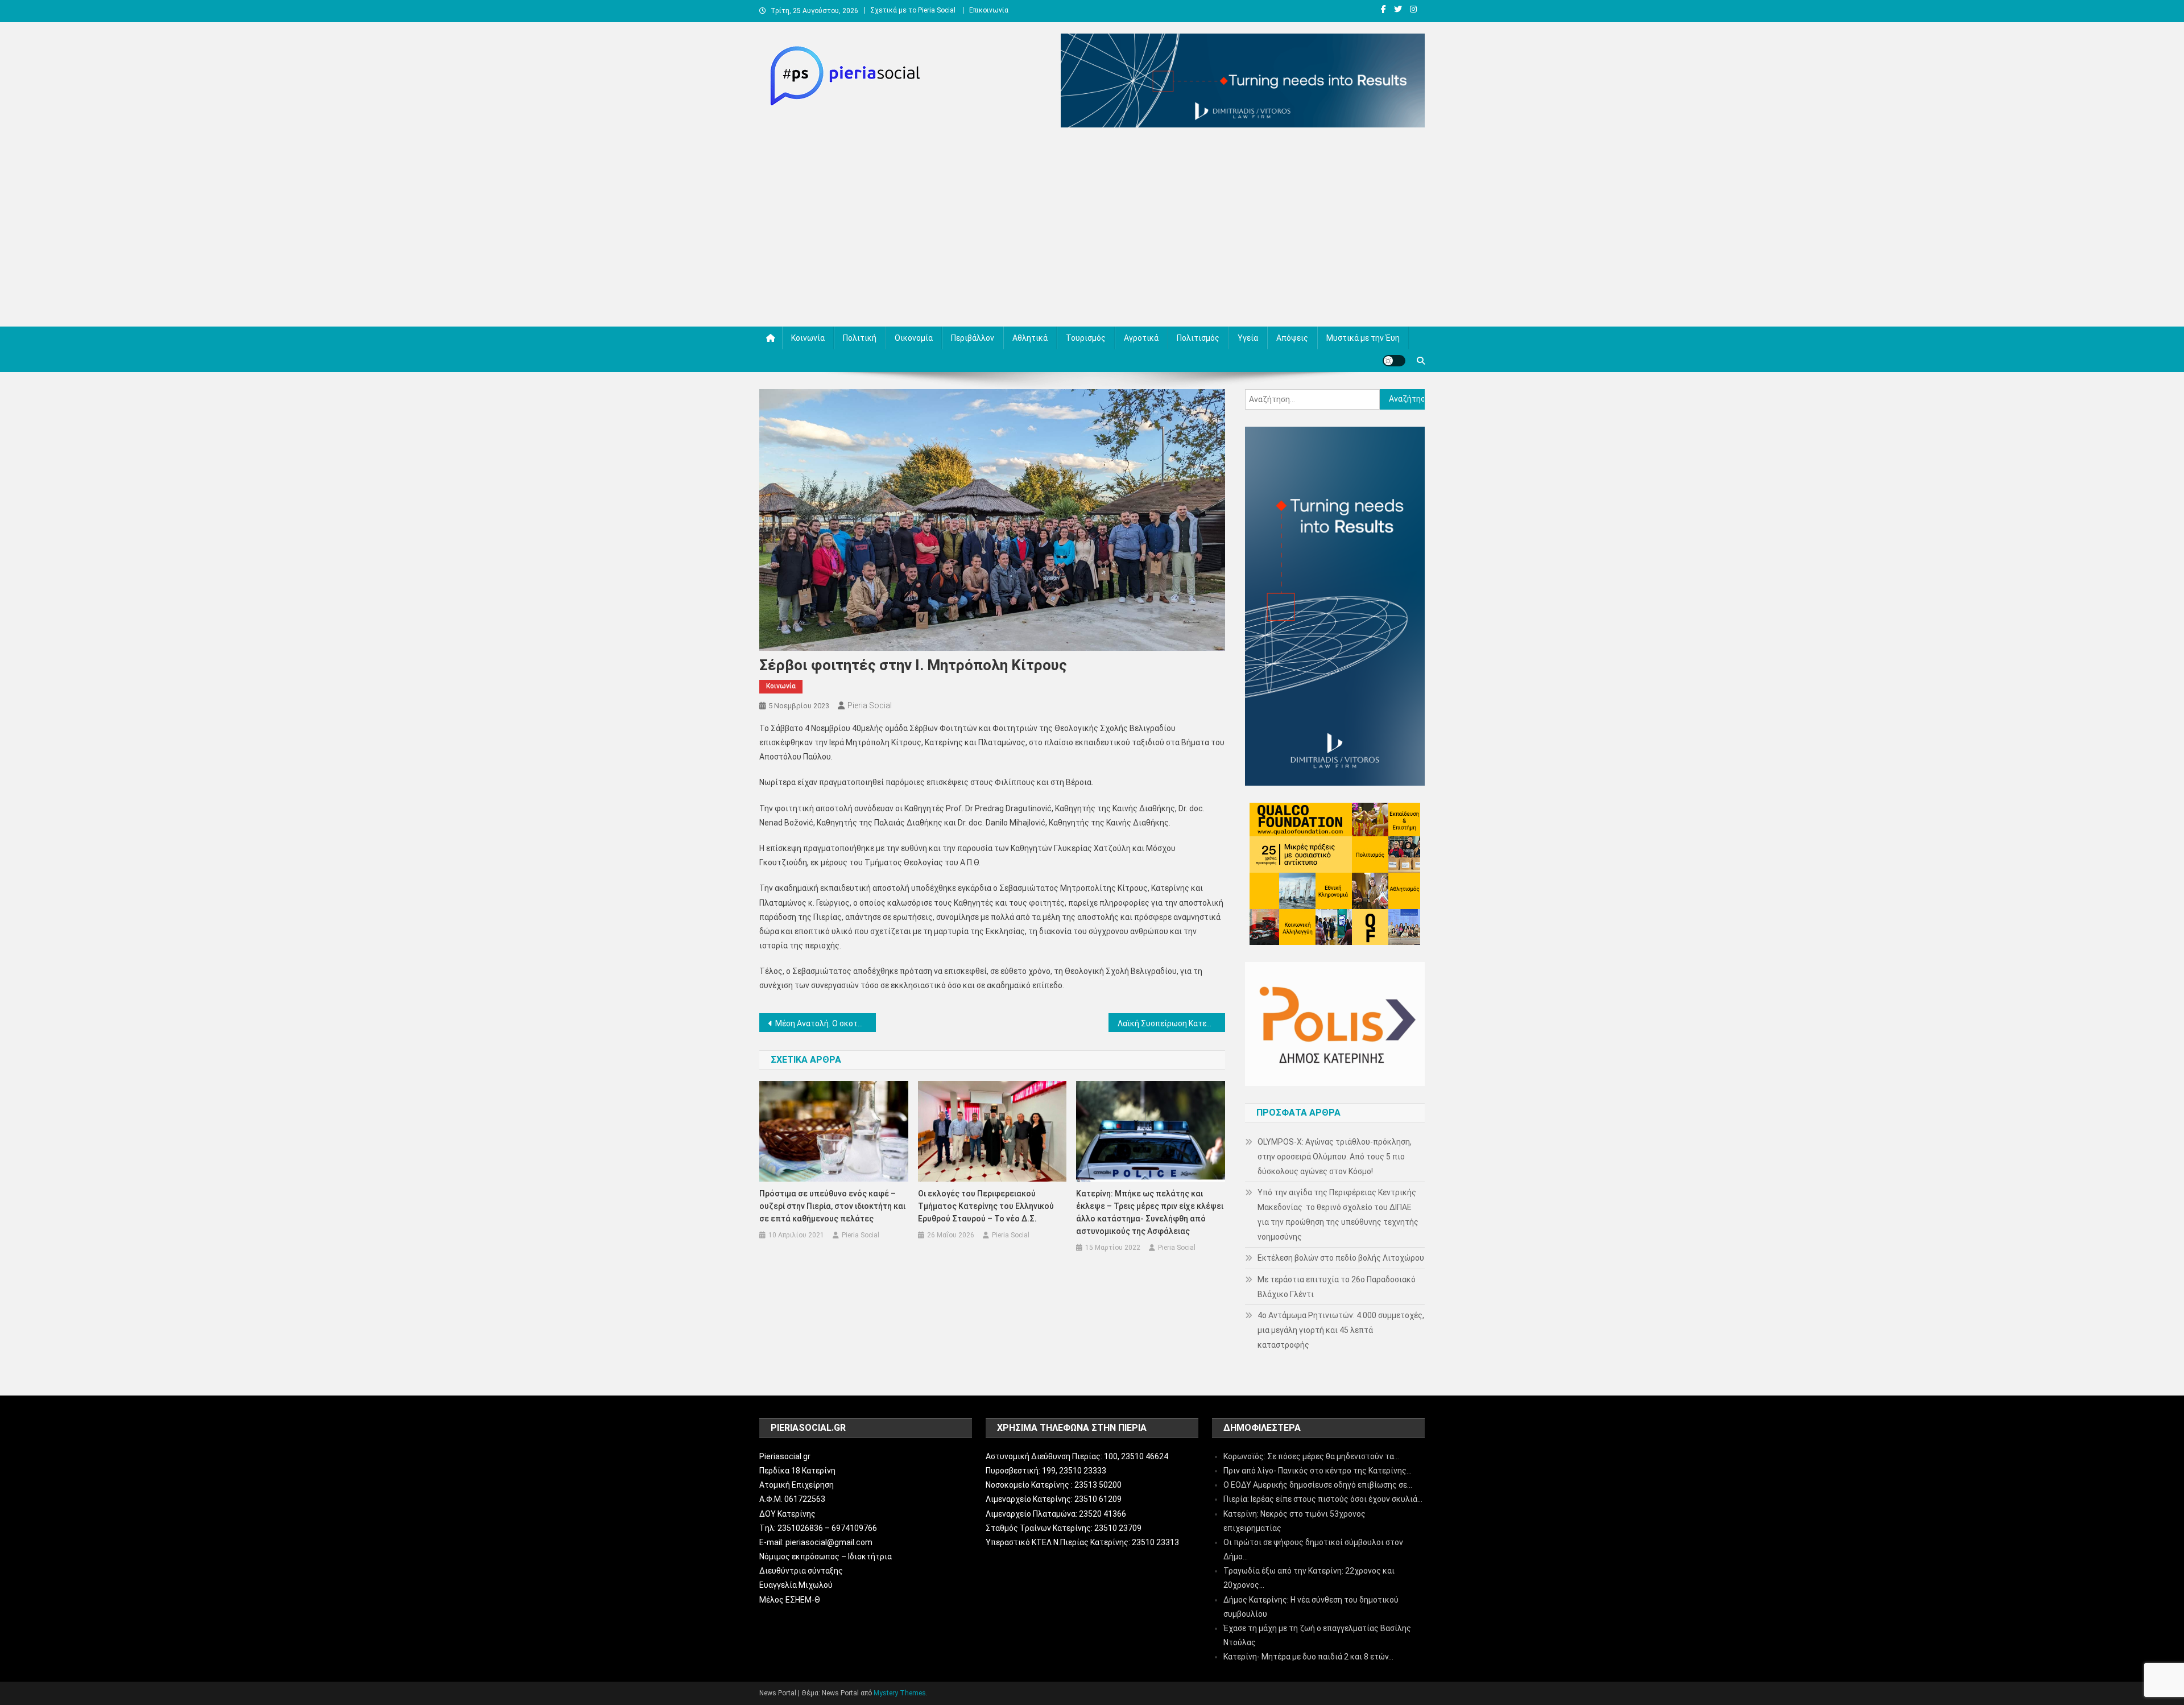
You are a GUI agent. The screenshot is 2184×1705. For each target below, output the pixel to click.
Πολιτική (860, 338)
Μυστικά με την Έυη (1363, 338)
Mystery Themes (900, 1693)
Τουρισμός (1086, 338)
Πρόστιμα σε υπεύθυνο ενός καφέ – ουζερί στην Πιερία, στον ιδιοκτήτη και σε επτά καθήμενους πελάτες (832, 1206)
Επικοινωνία (989, 10)
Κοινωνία (808, 338)
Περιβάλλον (973, 338)
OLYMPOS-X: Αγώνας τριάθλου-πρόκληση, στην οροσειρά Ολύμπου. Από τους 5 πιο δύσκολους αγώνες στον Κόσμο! (1335, 1157)
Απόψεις (1292, 338)
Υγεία (1248, 338)
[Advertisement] (1092, 230)
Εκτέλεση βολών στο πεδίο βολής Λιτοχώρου (1341, 1258)
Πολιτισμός (1198, 338)
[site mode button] (1394, 361)
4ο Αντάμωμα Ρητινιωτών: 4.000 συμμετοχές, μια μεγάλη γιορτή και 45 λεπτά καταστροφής (1341, 1330)
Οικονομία (914, 338)
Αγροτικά (1141, 338)
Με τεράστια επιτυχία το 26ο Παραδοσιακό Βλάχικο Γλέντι (1337, 1287)
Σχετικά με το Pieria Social (913, 10)
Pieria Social (870, 705)
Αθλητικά (1030, 338)
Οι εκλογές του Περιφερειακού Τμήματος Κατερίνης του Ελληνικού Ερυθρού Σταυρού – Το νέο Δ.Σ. (986, 1206)
